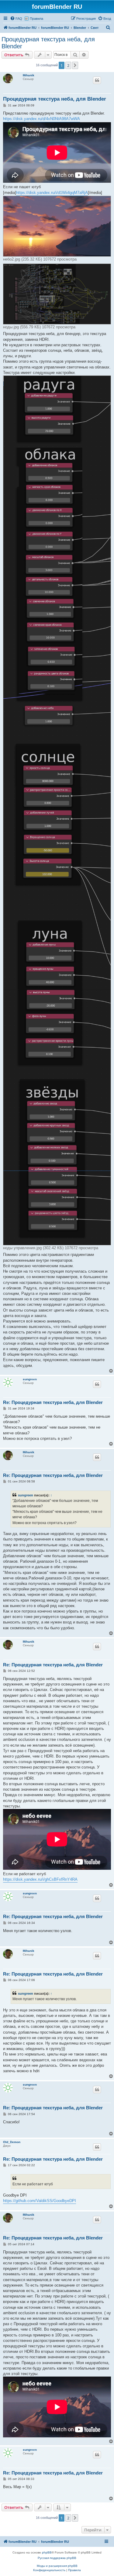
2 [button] (68, 65)
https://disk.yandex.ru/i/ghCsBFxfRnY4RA (40, 1879)
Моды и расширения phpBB (57, 2566)
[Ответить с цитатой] (97, 80)
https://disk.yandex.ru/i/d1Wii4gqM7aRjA (52, 193)
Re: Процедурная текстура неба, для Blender (53, 1402)
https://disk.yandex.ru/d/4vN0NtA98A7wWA (41, 119)
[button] (75, 65)
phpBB (47, 2552)
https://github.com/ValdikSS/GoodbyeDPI (40, 2201)
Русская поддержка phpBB (57, 2558)
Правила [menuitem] (36, 19)
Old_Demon (12, 2142)
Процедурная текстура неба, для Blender (48, 43)
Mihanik (29, 75)
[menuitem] (16, 19)
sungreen (30, 1379)
